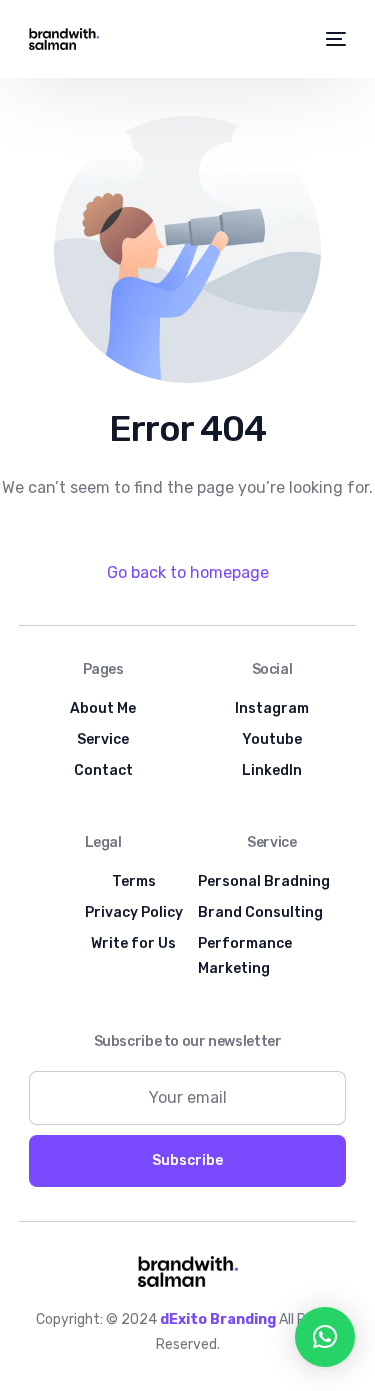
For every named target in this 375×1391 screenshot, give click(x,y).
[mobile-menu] (335, 39)
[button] (325, 1337)
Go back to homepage (188, 572)
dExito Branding (218, 1319)
